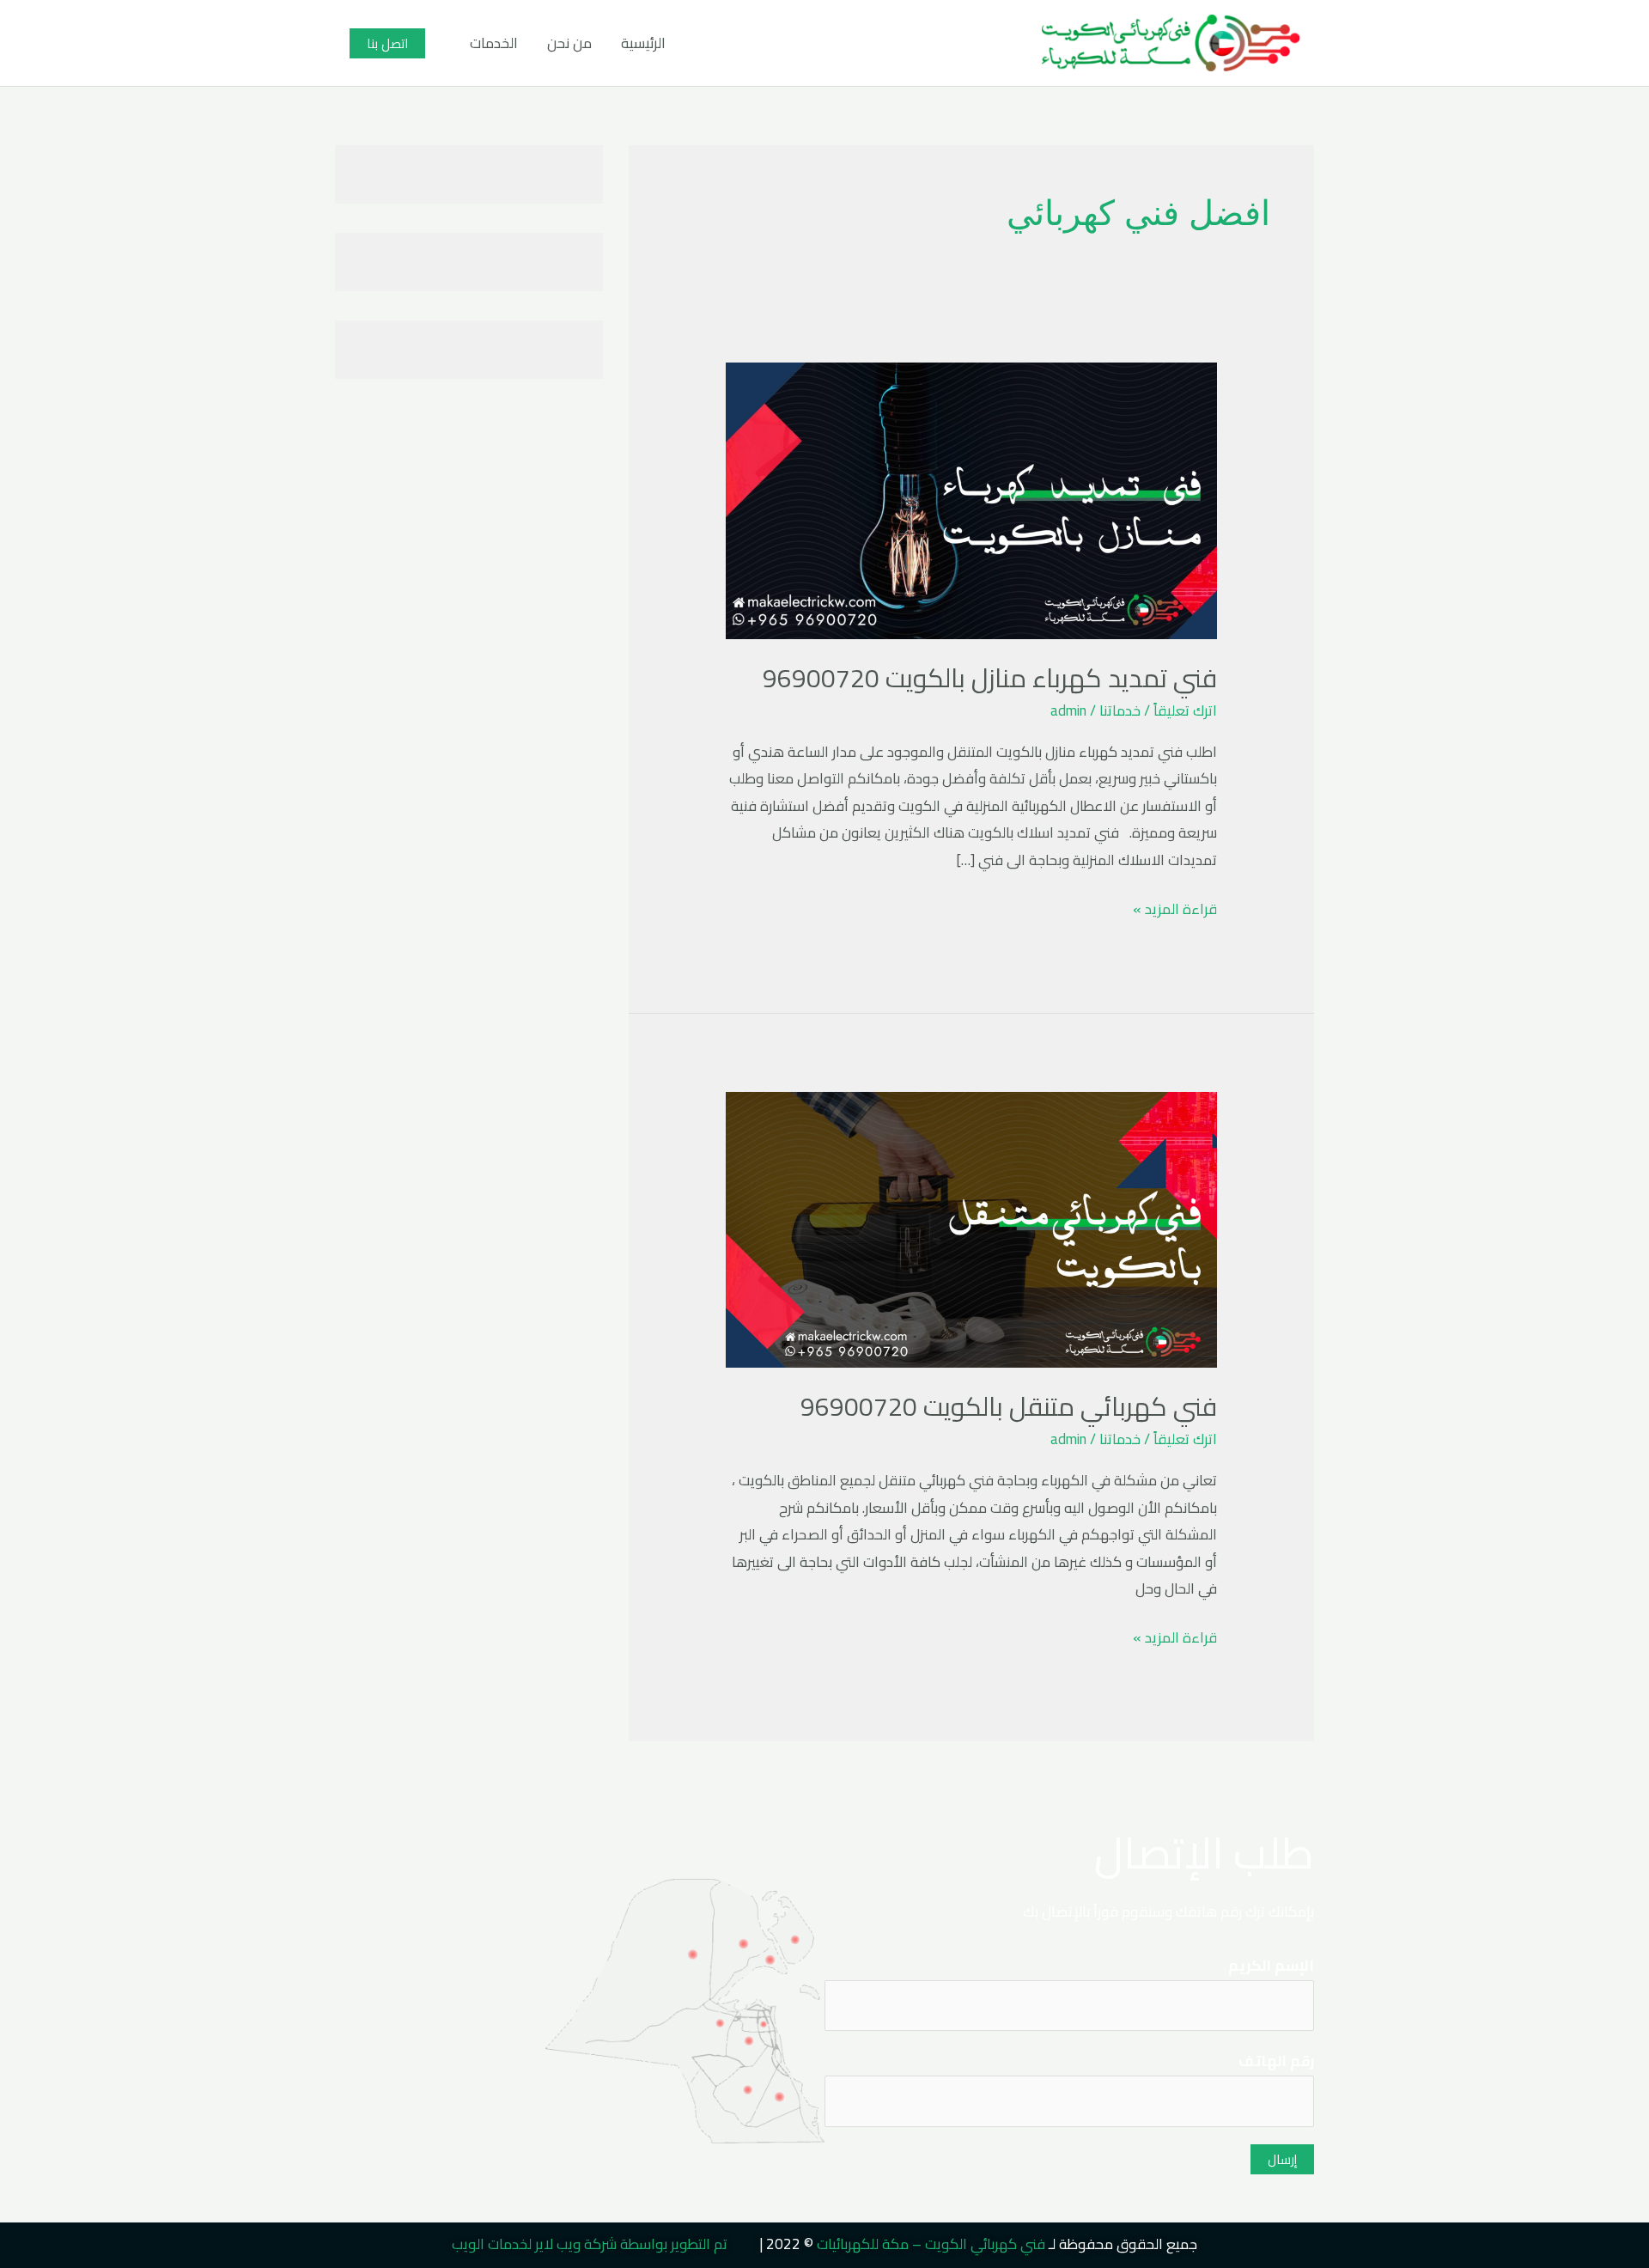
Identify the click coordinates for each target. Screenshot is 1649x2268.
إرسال (1282, 2159)
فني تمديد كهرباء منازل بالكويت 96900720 (990, 678)
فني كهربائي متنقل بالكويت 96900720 (1009, 1406)
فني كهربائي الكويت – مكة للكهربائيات (931, 2244)
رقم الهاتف (1276, 2061)
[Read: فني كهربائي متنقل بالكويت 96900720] (971, 1228)
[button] (387, 43)
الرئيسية (643, 43)
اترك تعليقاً (1185, 710)
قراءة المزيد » (1175, 909)
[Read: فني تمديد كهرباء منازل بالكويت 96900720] (971, 499)
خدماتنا (1120, 710)
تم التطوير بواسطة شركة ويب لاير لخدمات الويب (590, 2244)
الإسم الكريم (1271, 1966)
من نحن (569, 43)
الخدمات (494, 43)
